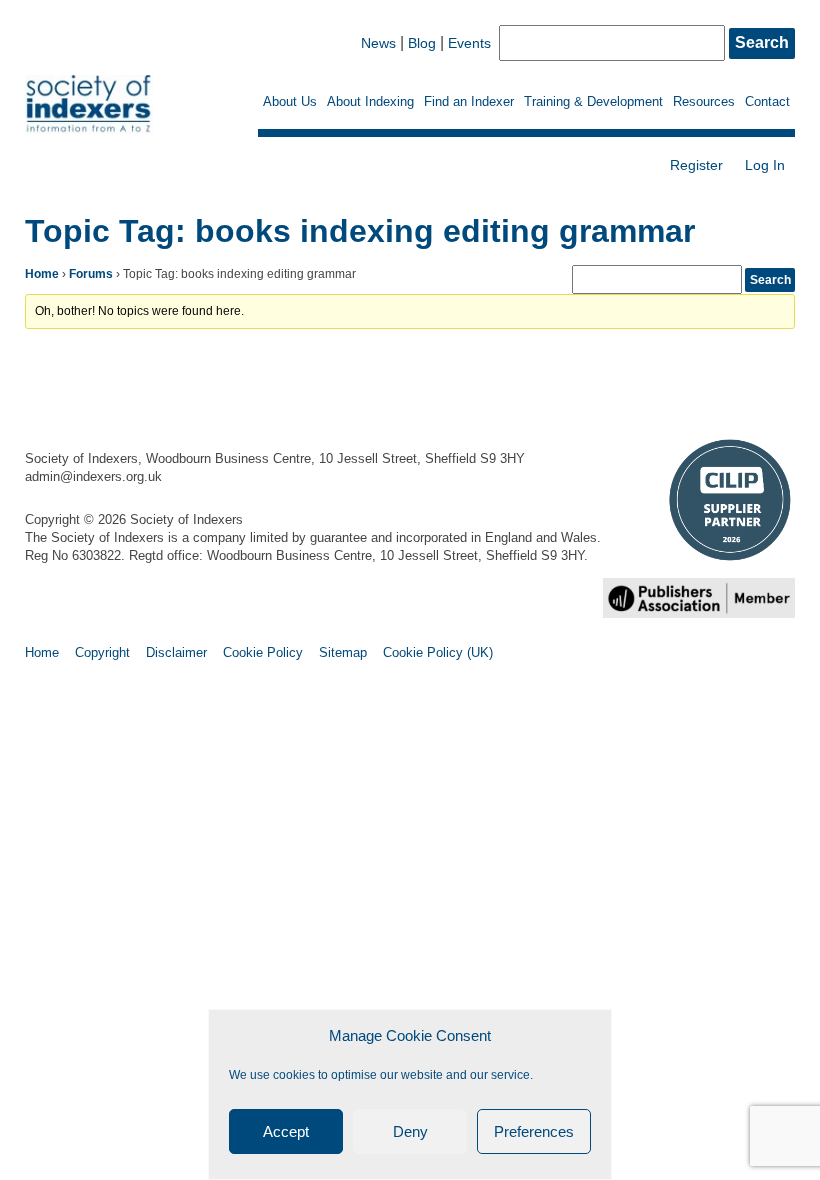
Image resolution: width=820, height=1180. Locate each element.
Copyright (102, 652)
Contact (767, 101)
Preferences (534, 1131)
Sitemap (343, 652)
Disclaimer (176, 652)
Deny (410, 1131)
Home (42, 274)
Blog (422, 43)
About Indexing (370, 101)
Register (696, 165)
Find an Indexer (469, 101)
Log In (765, 165)
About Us (290, 101)
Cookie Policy (263, 652)
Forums (91, 274)
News (378, 43)
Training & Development (593, 101)
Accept (286, 1131)
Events (469, 43)
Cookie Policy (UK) (438, 652)
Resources (704, 101)
